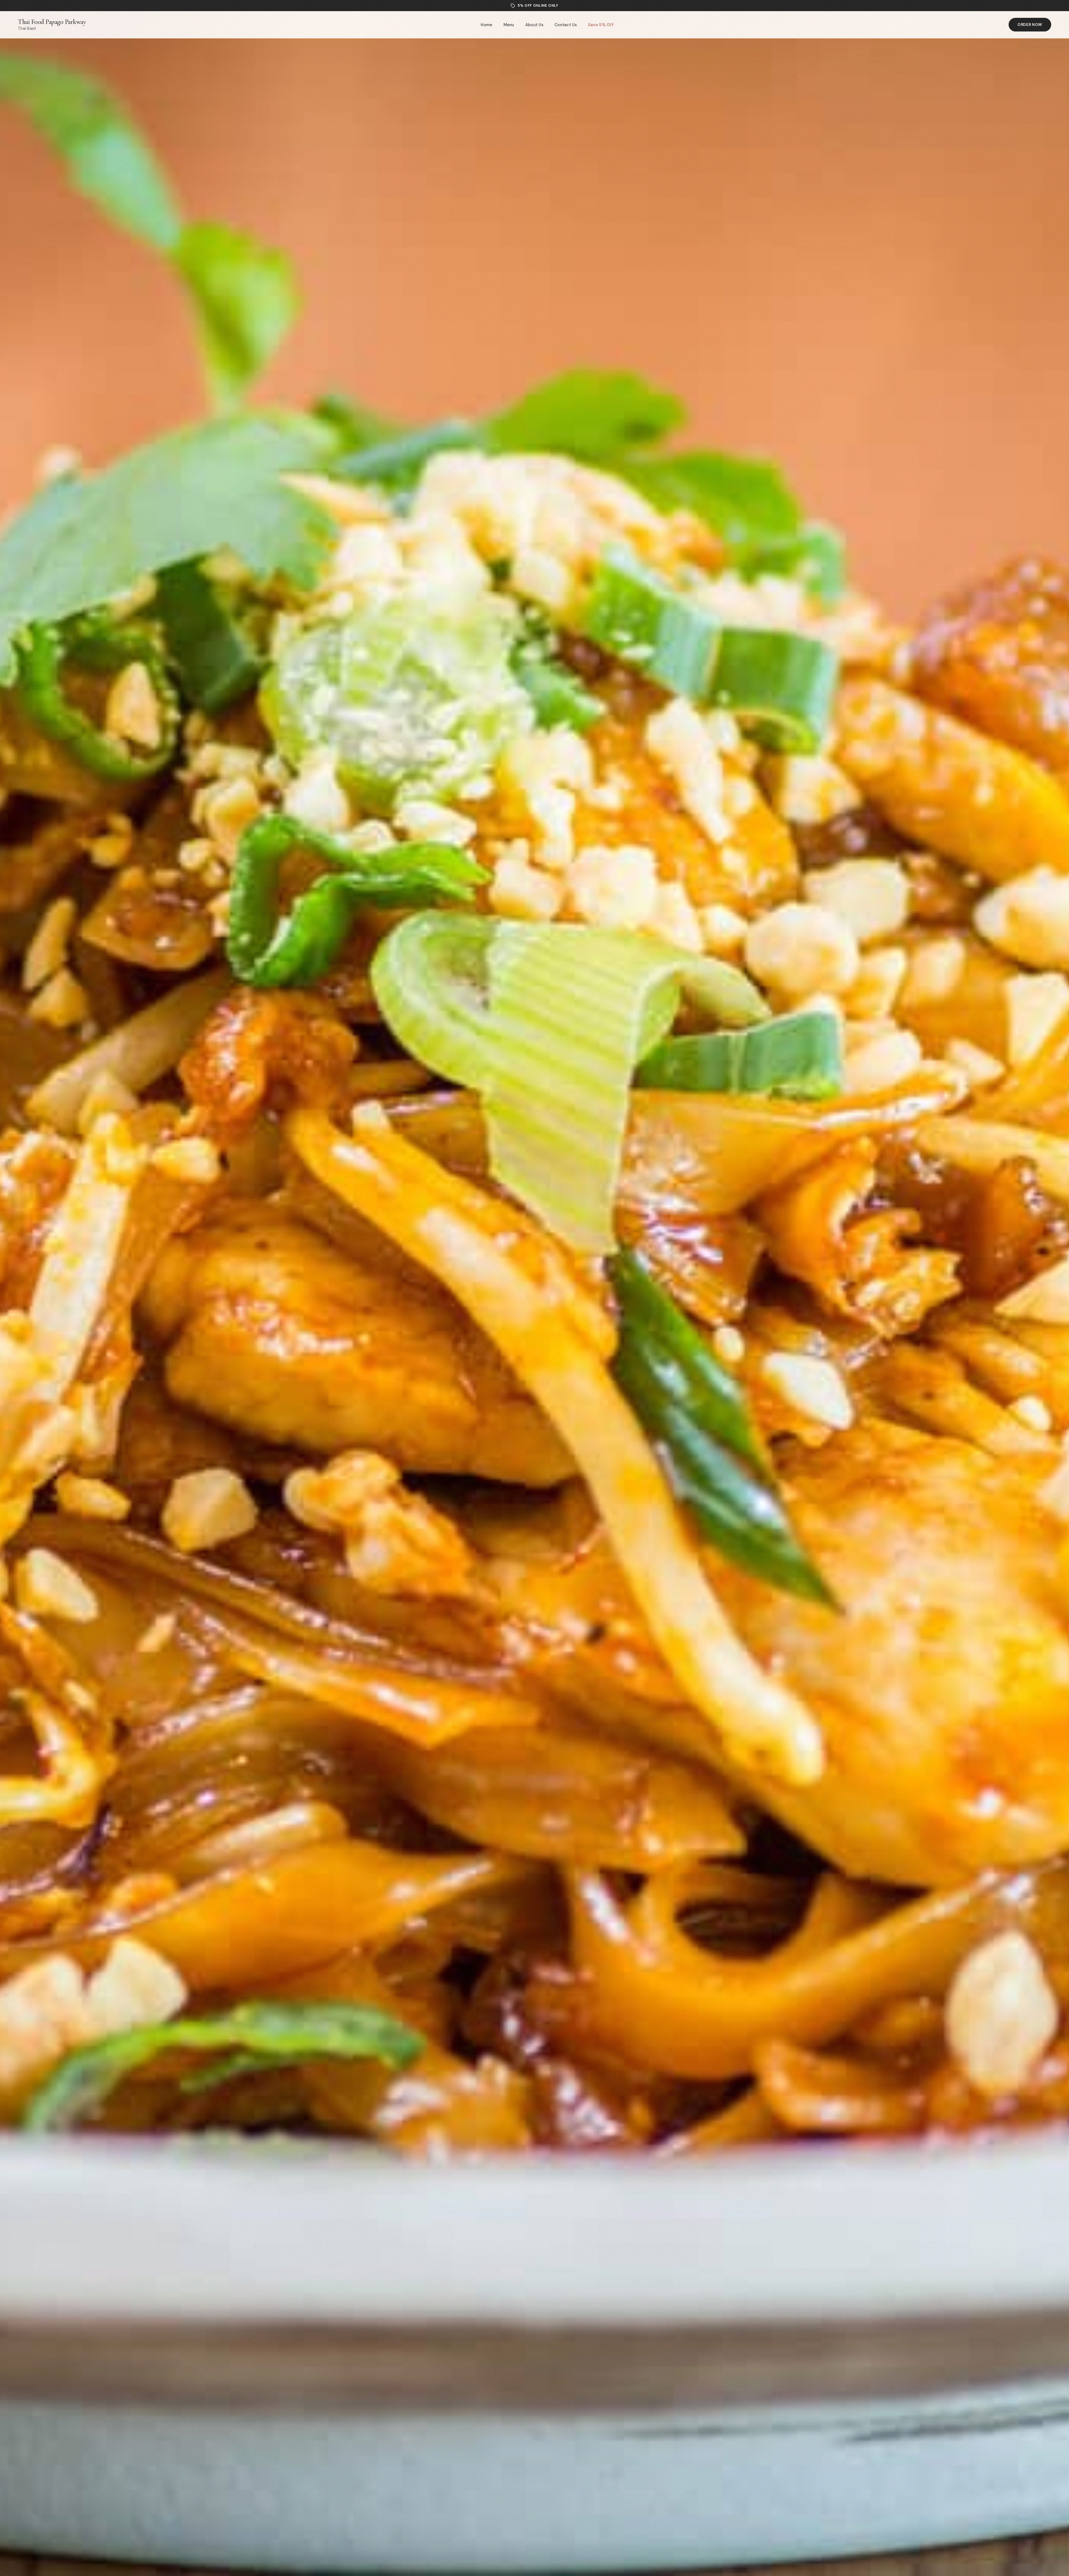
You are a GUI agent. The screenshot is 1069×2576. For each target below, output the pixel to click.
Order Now (1030, 25)
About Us (534, 25)
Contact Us (566, 25)
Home (486, 25)
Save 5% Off (601, 25)
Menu (509, 25)
